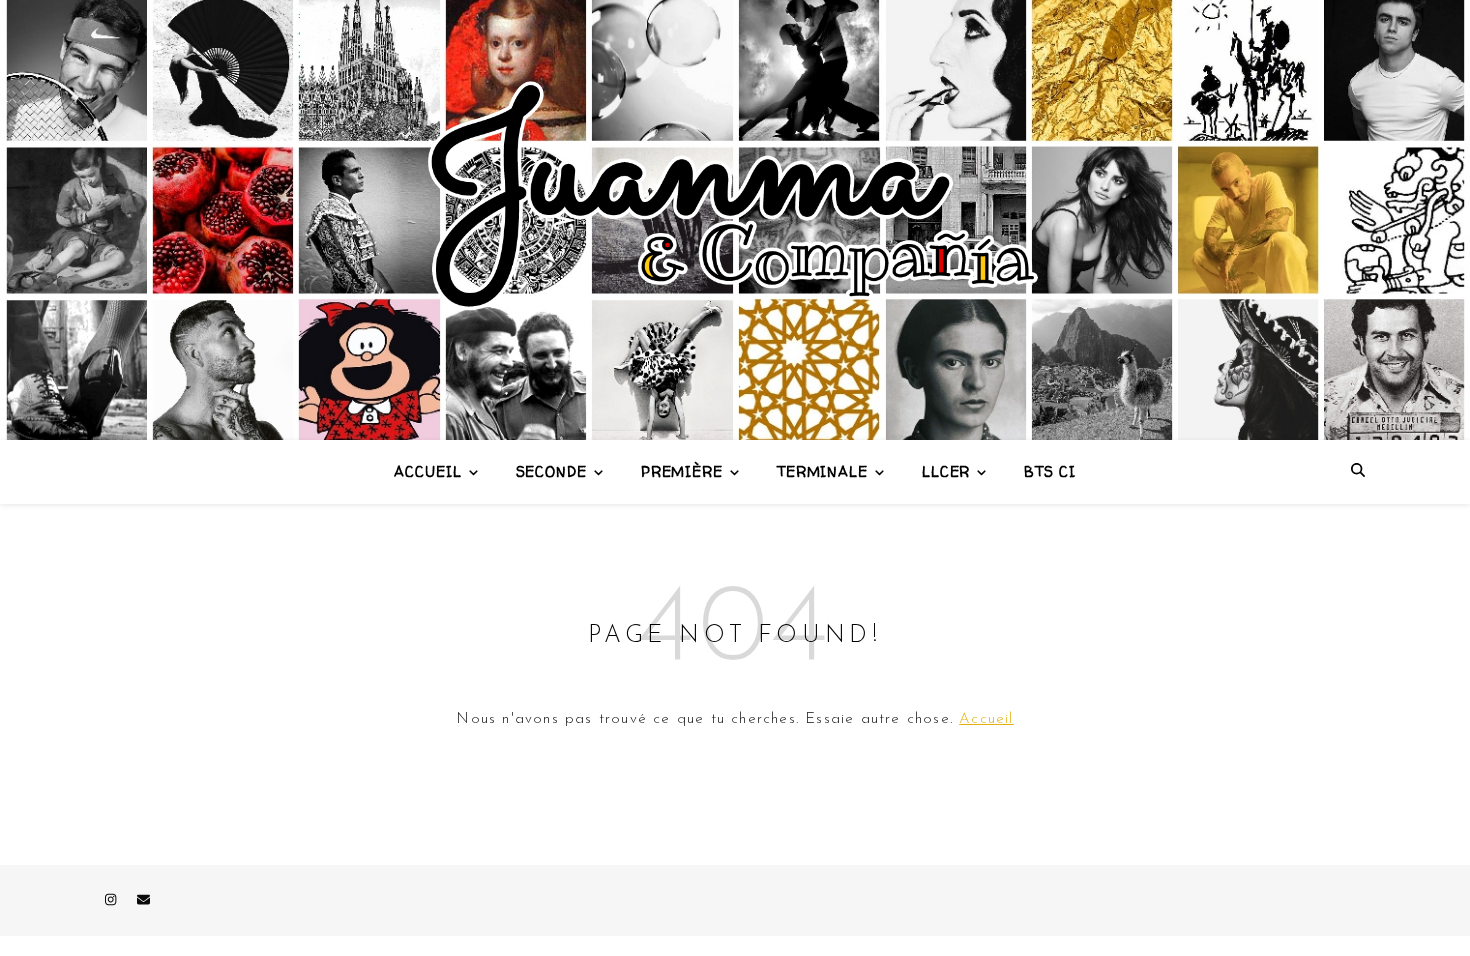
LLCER (946, 471)
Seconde (551, 471)
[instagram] (112, 900)
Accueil (427, 471)
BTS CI (1049, 471)
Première (682, 471)
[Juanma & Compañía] (735, 220)
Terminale (822, 471)
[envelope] (143, 900)
